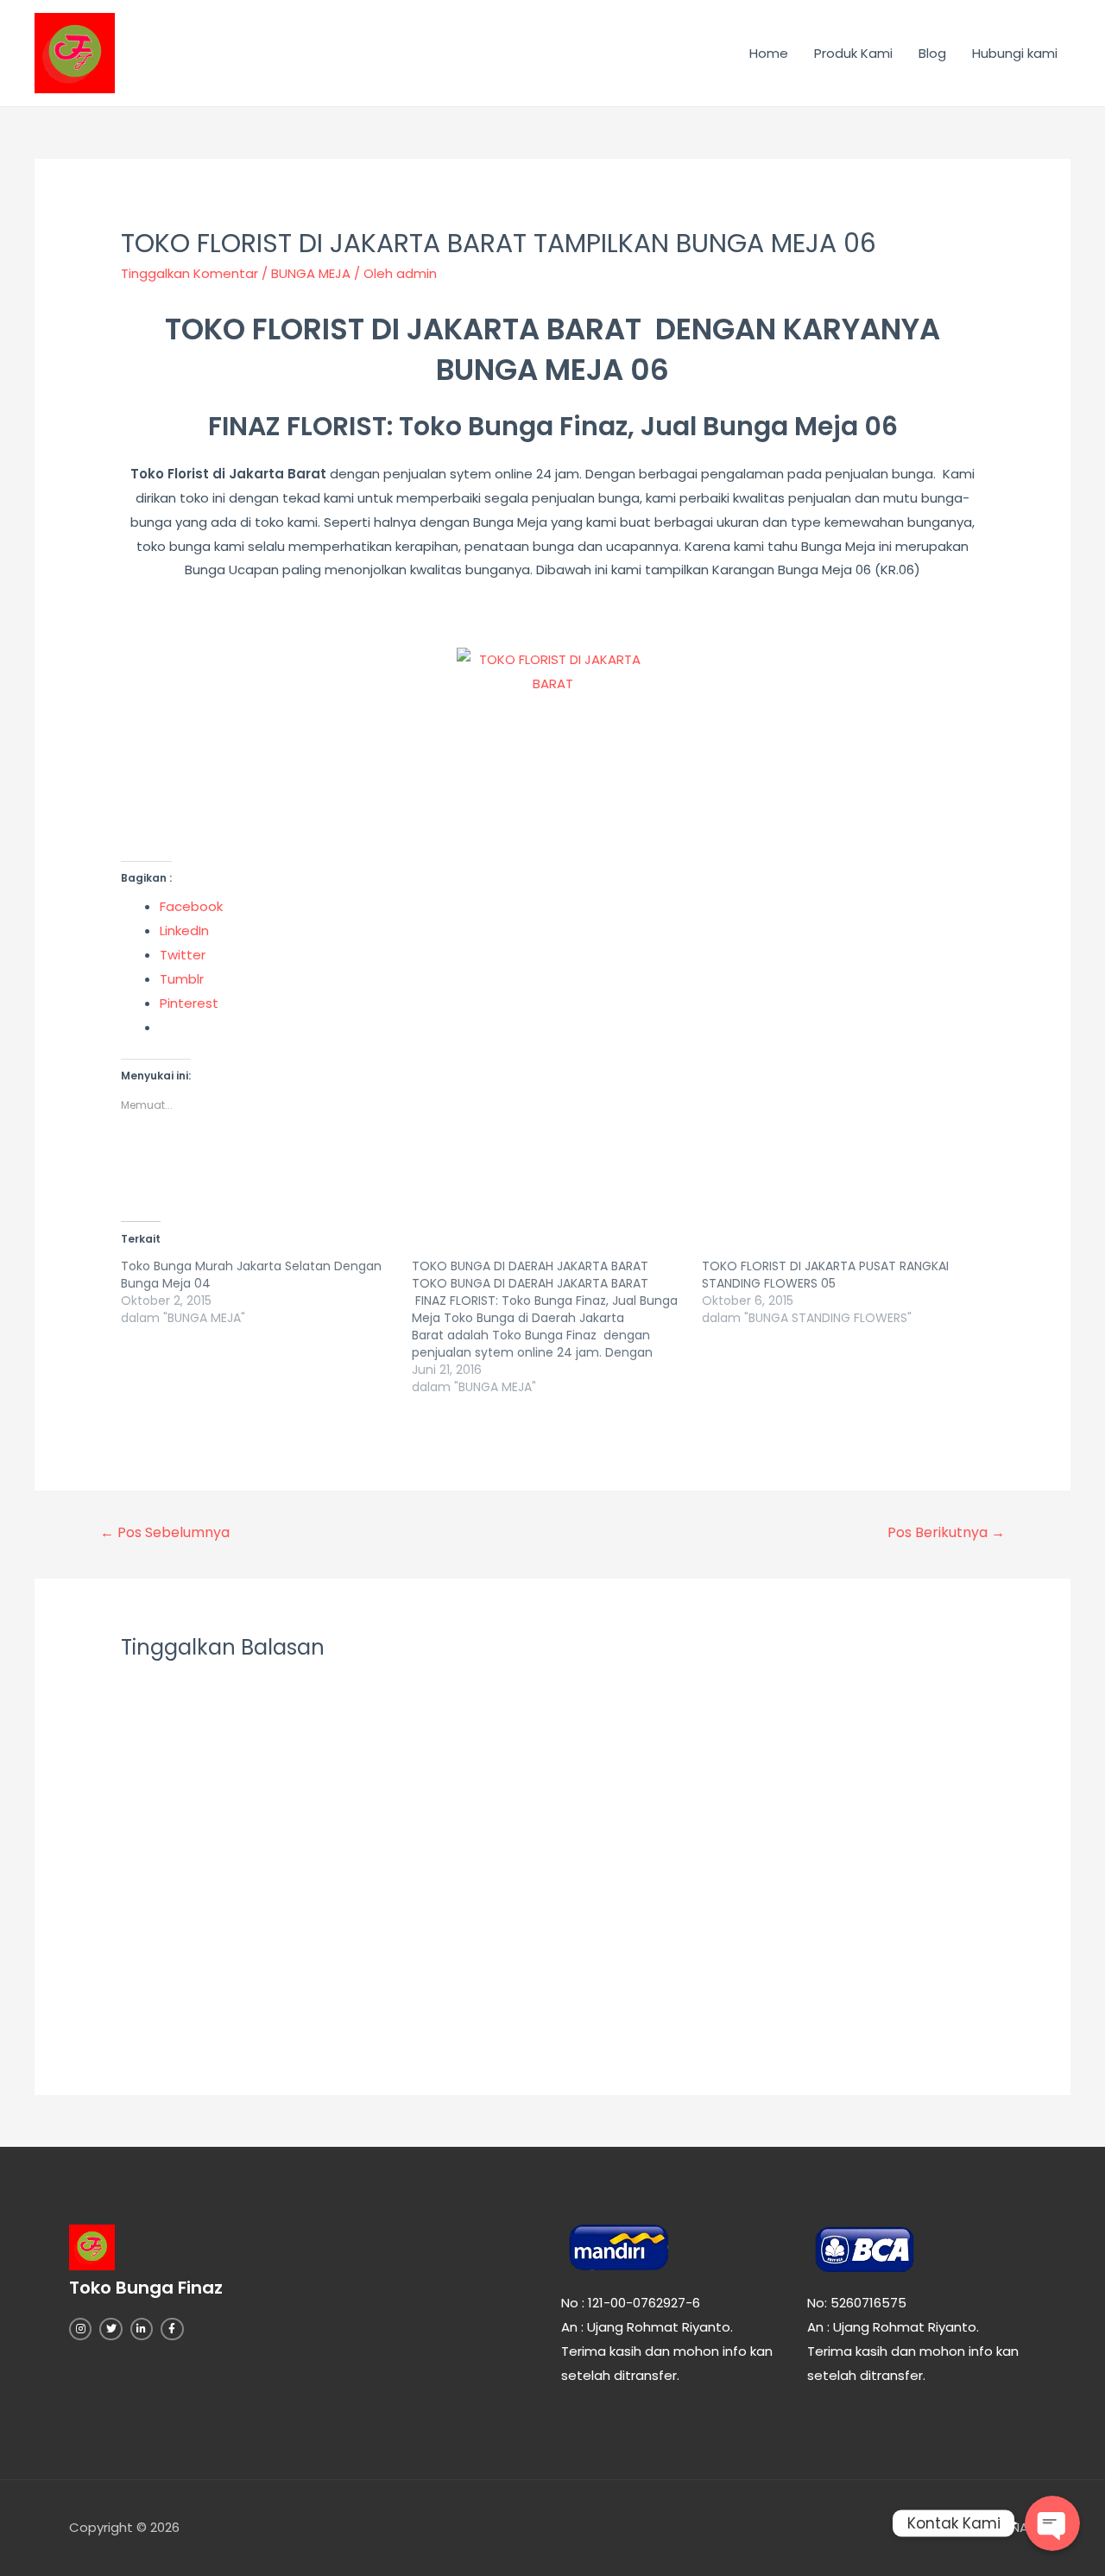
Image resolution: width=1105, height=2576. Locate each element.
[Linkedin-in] (142, 2329)
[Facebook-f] (172, 2329)
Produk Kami (853, 53)
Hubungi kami (1015, 53)
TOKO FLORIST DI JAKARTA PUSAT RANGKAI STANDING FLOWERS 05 (825, 1275)
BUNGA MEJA (311, 273)
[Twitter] (110, 2329)
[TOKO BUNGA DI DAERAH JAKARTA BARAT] (557, 1326)
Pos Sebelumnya (165, 1532)
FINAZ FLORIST (297, 426)
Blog (932, 53)
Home (769, 53)
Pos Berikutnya (946, 1532)
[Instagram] (80, 2329)
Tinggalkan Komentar (189, 273)
